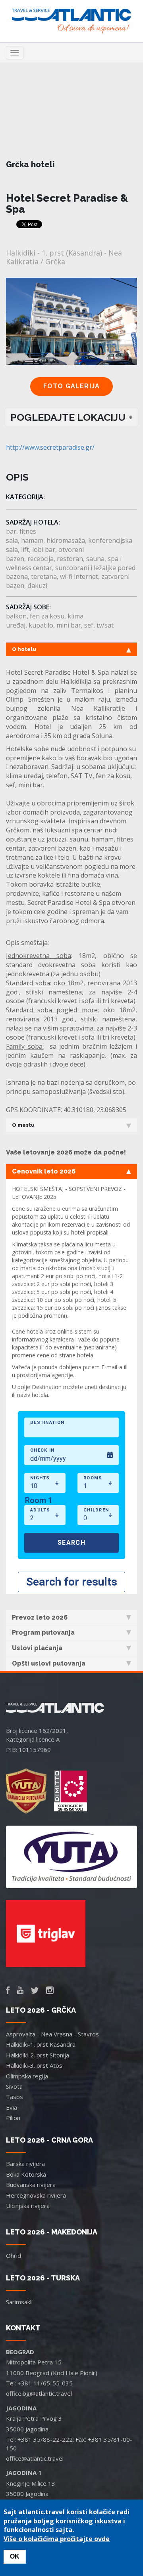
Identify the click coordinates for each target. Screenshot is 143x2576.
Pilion (13, 2118)
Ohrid (14, 2255)
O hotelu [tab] (24, 649)
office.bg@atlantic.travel (39, 2393)
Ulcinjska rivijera (28, 2206)
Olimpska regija (27, 2076)
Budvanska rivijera (31, 2185)
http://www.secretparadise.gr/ (50, 447)
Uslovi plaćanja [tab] (37, 1648)
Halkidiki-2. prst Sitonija (38, 2055)
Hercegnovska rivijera (36, 2195)
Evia (12, 2107)
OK (15, 2556)
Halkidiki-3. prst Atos (34, 2065)
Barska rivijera (25, 2164)
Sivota (14, 2086)
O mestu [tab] (23, 1125)
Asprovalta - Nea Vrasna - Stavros (52, 2034)
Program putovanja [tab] (43, 1632)
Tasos (14, 2097)
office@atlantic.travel (35, 2458)
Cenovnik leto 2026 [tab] (44, 1171)
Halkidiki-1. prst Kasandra (41, 2044)
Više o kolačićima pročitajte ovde (57, 2539)
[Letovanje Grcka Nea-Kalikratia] (71, 386)
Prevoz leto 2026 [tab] (40, 1617)
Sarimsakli (19, 2302)
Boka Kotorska (26, 2174)
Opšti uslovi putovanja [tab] (49, 1663)
